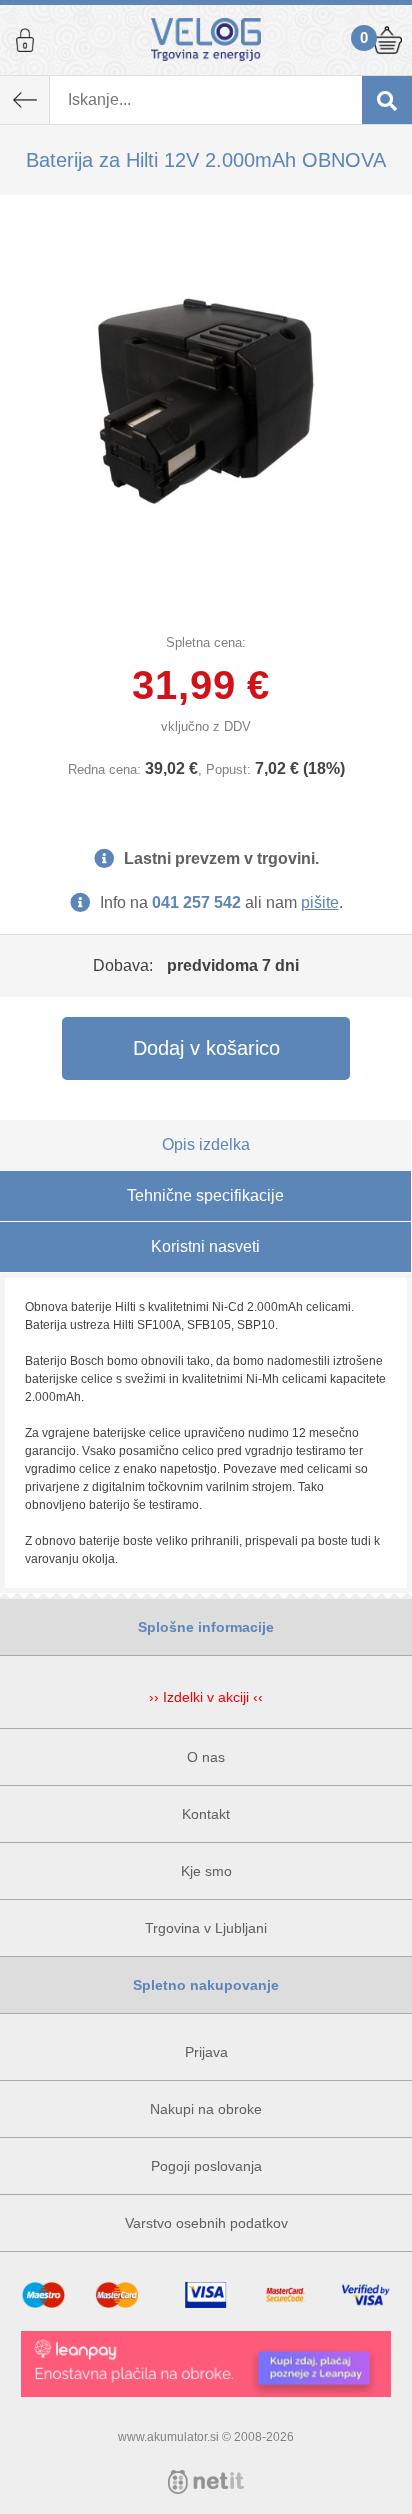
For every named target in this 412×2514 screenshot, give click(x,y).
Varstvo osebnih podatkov (206, 2223)
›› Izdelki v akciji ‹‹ (206, 1697)
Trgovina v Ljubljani (206, 1928)
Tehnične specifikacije (205, 1195)
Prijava (25, 40)
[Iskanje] (387, 100)
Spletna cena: (206, 642)
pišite (320, 902)
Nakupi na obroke (206, 2109)
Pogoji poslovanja (206, 2166)
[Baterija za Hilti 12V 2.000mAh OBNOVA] (206, 401)
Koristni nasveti (205, 1246)
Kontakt (206, 1814)
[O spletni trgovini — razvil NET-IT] (206, 2482)
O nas (206, 1757)
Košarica (387, 40)
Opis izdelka (206, 1144)
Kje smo (206, 1871)
